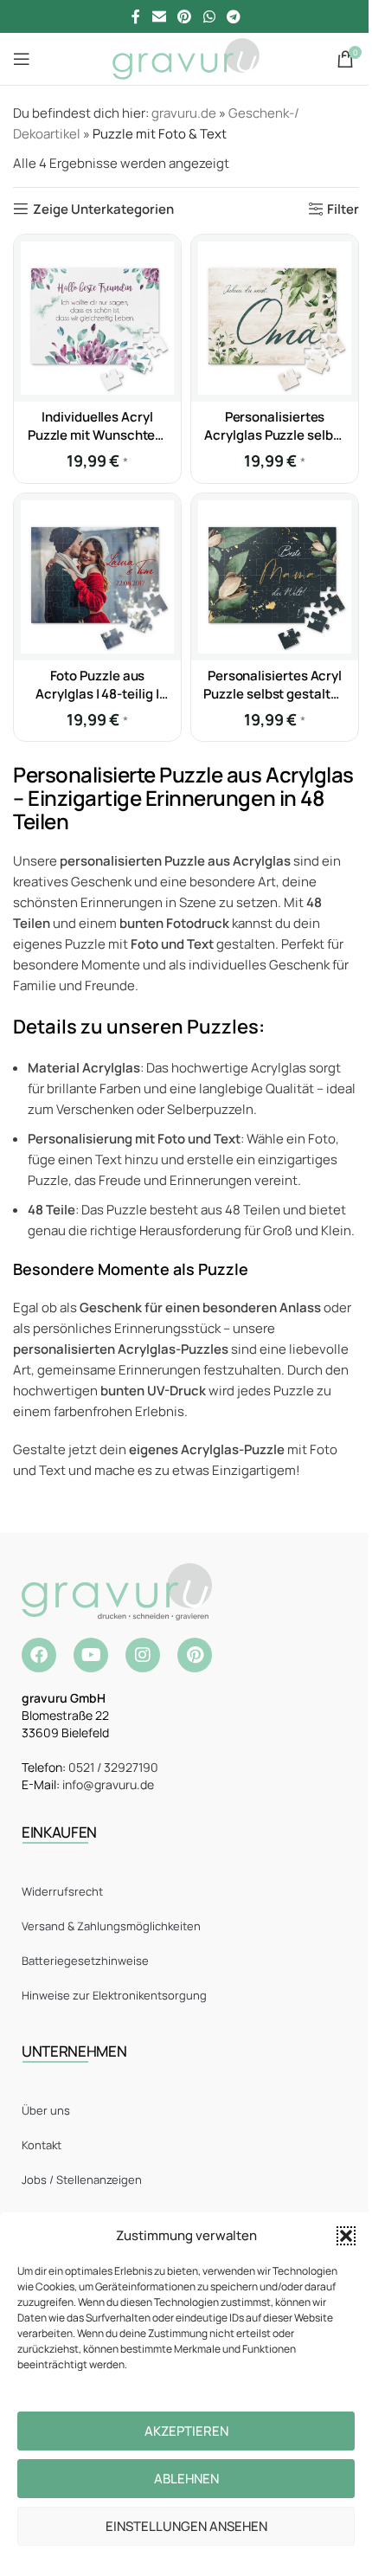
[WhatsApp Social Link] (209, 16)
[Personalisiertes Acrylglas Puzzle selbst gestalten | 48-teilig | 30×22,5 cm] (275, 318)
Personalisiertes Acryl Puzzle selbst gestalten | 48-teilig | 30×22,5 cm (274, 694)
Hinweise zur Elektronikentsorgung (114, 1995)
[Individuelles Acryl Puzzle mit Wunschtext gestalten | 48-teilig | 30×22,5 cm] (97, 318)
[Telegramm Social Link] (233, 16)
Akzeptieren (186, 2431)
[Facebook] (39, 1655)
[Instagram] (143, 1655)
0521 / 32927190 (113, 1767)
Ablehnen (186, 2479)
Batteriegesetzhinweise (85, 1961)
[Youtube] (91, 1655)
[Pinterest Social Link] (185, 16)
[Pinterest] (195, 1655)
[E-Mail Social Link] (159, 16)
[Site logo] (186, 58)
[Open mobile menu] (22, 59)
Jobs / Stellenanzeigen (82, 2180)
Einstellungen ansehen (186, 2526)
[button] (346, 2236)
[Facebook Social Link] (136, 16)
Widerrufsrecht (62, 1891)
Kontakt (42, 2145)
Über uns (46, 2110)
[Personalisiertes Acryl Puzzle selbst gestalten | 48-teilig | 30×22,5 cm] (275, 577)
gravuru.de (184, 113)
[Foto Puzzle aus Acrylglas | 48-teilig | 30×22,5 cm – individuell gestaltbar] (97, 577)
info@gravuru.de (108, 1784)
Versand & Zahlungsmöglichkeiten (111, 1926)
